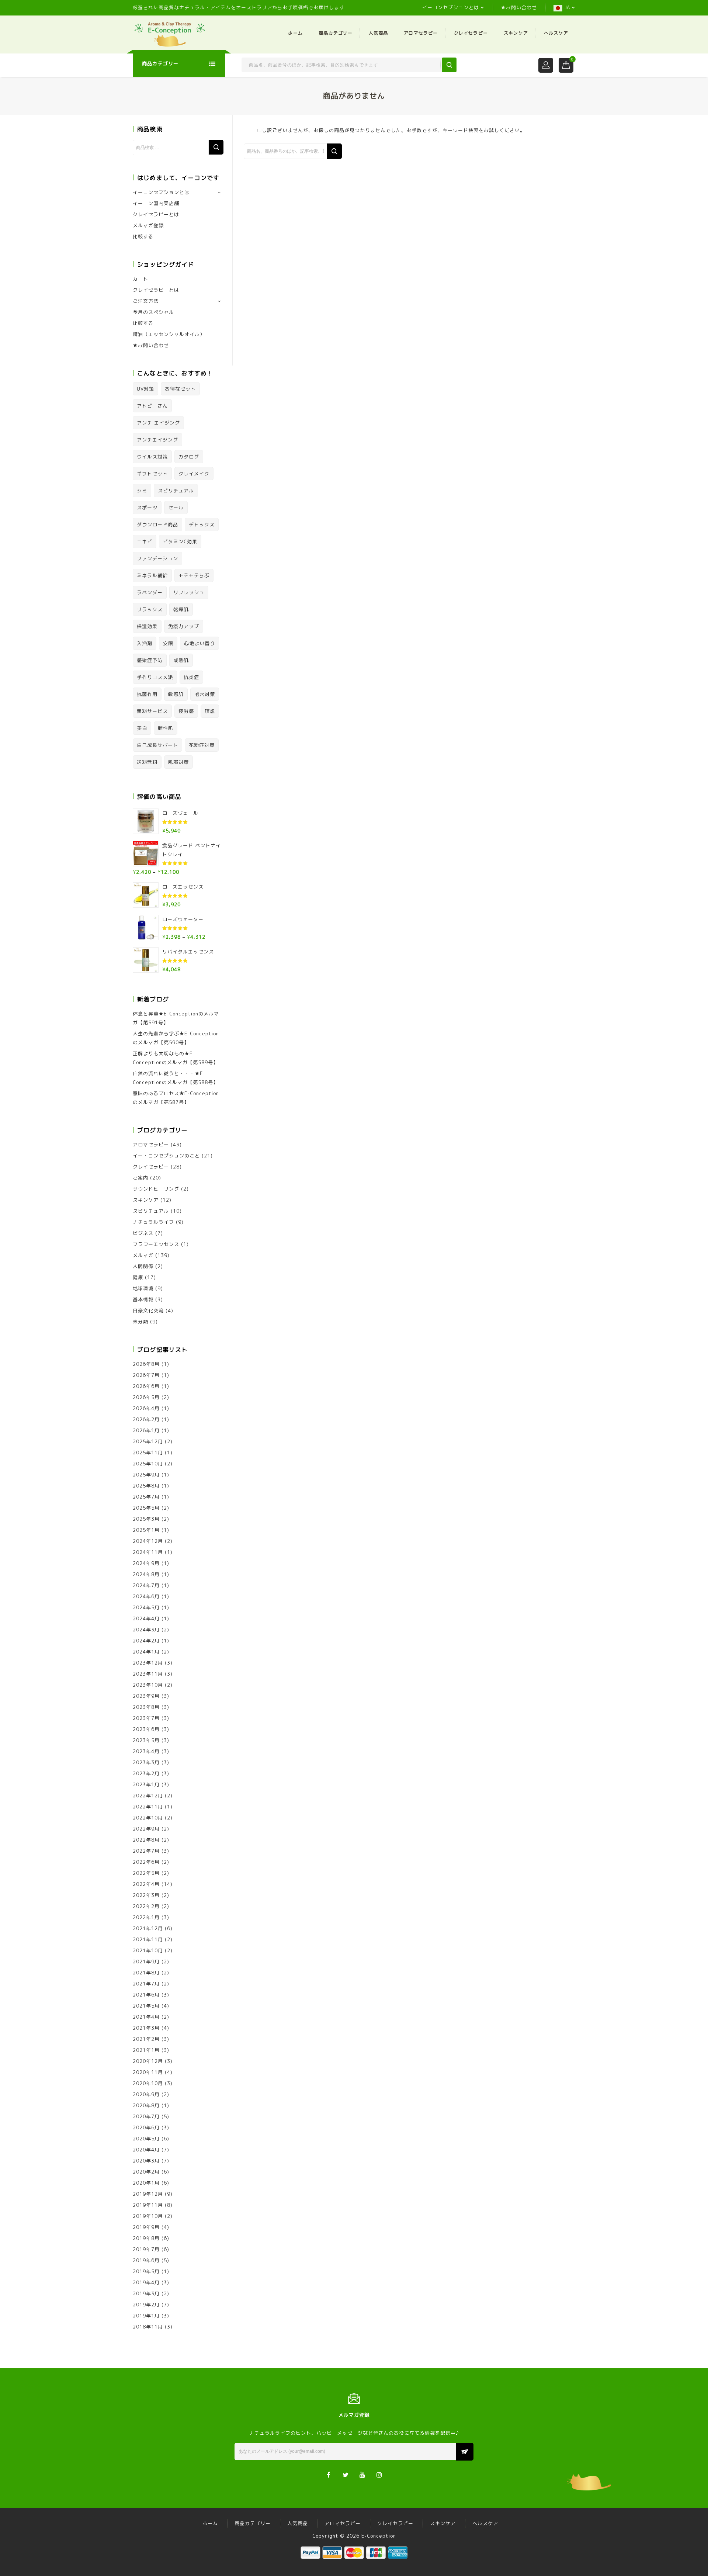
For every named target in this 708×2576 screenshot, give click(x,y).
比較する (143, 236)
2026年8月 (146, 1364)
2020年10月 (148, 2083)
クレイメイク (194, 474)
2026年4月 (146, 1408)
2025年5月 (146, 1508)
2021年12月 (148, 1928)
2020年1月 (146, 2183)
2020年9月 (146, 2094)
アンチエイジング (157, 440)
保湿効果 (147, 626)
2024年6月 (146, 1596)
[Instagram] (380, 2474)
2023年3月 (146, 1762)
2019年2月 (146, 2305)
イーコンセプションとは (451, 7)
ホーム (295, 33)
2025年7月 (146, 1497)
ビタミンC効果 (180, 541)
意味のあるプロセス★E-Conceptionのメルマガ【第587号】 (176, 1098)
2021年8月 (146, 1973)
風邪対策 (178, 762)
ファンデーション (157, 558)
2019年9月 (146, 2227)
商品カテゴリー (336, 33)
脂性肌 (166, 728)
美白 (142, 728)
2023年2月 (146, 1773)
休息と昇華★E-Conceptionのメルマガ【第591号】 (176, 1018)
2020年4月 (146, 2150)
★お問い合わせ (519, 7)
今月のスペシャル (153, 312)
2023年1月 (146, 1784)
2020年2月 (146, 2172)
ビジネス (143, 1233)
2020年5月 (146, 2139)
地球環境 (143, 1288)
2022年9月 (146, 1829)
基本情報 (143, 1299)
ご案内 (140, 1178)
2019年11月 (148, 2205)
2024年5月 (146, 1607)
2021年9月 (146, 1962)
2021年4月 (146, 2017)
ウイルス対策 (152, 457)
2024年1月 (146, 1652)
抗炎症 (191, 677)
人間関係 (143, 1266)
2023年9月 (146, 1696)
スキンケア (516, 33)
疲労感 (186, 711)
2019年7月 (146, 2249)
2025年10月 (148, 1464)
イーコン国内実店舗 (156, 203)
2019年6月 (146, 2260)
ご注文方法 (146, 301)
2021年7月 (146, 1984)
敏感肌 (176, 694)
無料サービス (152, 711)
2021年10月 (148, 1950)
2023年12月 (148, 1663)
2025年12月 (148, 1441)
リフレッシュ (189, 592)
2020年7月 (146, 2116)
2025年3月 (146, 1519)
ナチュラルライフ (153, 1222)
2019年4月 (146, 2282)
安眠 (168, 643)
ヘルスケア (556, 33)
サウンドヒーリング (156, 1189)
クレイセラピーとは (156, 214)
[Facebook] (329, 2474)
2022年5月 (146, 1873)
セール (176, 508)
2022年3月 (146, 1895)
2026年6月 (146, 1386)
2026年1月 (146, 1430)
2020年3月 (146, 2161)
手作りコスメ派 (155, 677)
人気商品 (378, 33)
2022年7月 (146, 1851)
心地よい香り (199, 643)
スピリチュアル (176, 491)
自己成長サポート (157, 745)
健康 (138, 1277)
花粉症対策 (202, 745)
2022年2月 (146, 1906)
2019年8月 (146, 2238)
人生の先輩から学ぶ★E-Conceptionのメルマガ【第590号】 (176, 1038)
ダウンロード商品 (157, 524)
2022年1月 (146, 1917)
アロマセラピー (421, 33)
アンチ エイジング (158, 423)
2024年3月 (146, 1630)
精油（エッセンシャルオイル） (169, 334)
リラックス (150, 609)
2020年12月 (148, 2061)
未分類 (140, 1322)
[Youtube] (363, 2474)
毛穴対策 (205, 694)
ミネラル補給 (152, 575)
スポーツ (147, 508)
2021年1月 (146, 2050)
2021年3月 (146, 2028)
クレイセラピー (471, 33)
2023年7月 (146, 1718)
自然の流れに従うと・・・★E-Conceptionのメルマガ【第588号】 (176, 1078)
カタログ (189, 457)
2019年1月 (146, 2316)
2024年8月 (146, 1574)
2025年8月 (146, 1486)
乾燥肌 (181, 609)
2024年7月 (146, 1585)
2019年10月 (148, 2216)
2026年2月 (146, 1419)
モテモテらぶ (194, 575)
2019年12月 (148, 2194)
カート (140, 279)
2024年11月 (148, 1552)
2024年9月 (146, 1563)
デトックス (202, 524)
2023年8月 (146, 1707)
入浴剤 (145, 643)
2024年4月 (146, 1618)
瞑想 (210, 711)
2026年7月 (146, 1375)
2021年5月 (146, 2006)
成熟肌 (181, 660)
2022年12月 (148, 1796)
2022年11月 (148, 1807)
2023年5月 (146, 1740)
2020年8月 (146, 2105)
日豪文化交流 (148, 1310)
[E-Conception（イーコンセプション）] (170, 34)
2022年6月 (146, 1862)
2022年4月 (146, 1884)
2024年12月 (148, 1541)
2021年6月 (146, 1995)
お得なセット (180, 389)
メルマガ (143, 1255)
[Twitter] (346, 2474)
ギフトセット (152, 474)
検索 (216, 147)
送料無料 (147, 762)
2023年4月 (146, 1751)
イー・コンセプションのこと (166, 1156)
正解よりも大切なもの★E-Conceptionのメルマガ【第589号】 (176, 1058)
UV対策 (145, 389)
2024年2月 (146, 1641)
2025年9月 (146, 1475)
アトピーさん (152, 406)
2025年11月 (148, 1453)
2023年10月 (148, 1685)
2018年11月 (148, 2327)
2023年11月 (148, 1674)
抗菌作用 (147, 694)
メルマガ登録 (148, 225)
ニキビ (145, 541)
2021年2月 (146, 2039)
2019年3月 (146, 2293)
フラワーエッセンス (156, 1244)
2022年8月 (146, 1840)
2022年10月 (148, 1818)
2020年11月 (148, 2072)
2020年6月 (146, 2127)
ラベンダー (150, 592)
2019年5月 (146, 2271)
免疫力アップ (184, 626)
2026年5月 (146, 1397)
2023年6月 (146, 1729)
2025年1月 (146, 1530)
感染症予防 (150, 660)
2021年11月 (148, 1939)
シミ (142, 491)
